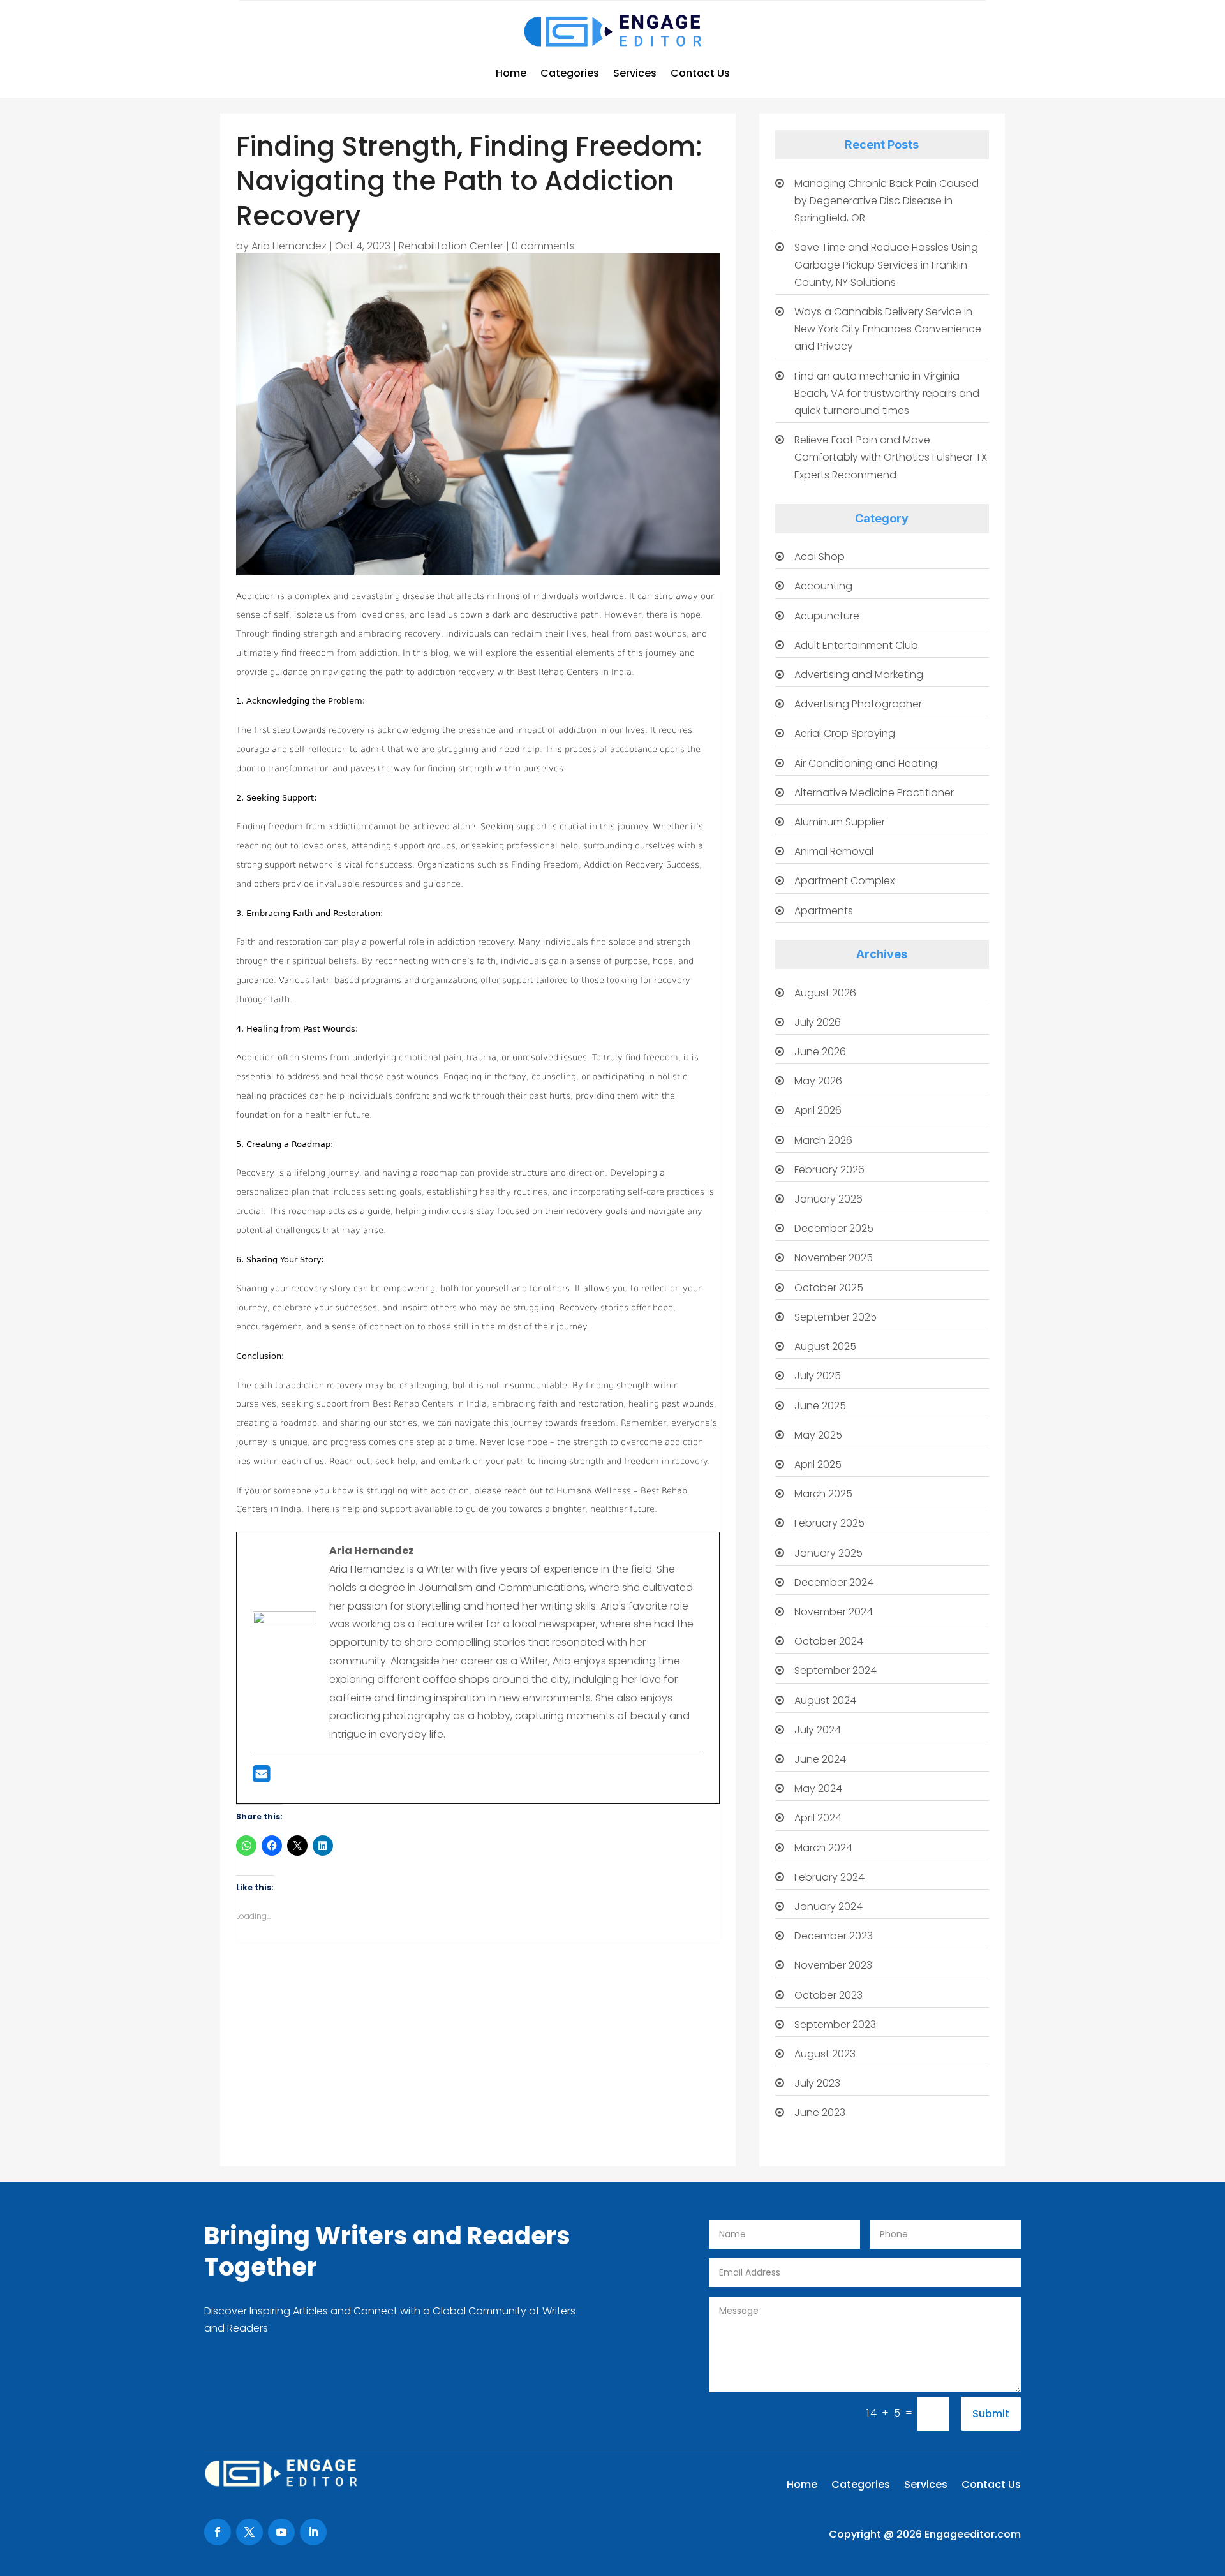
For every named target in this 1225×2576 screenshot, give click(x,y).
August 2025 (825, 1346)
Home (511, 73)
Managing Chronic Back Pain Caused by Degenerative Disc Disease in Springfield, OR (887, 201)
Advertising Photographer (858, 704)
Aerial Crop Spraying (845, 733)
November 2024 (834, 1612)
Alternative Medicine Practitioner (874, 793)
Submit (991, 2414)
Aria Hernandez (289, 246)
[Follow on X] (249, 2532)
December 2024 (834, 1582)
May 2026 (818, 1081)
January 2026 (828, 1199)
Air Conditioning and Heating (866, 763)
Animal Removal (834, 851)
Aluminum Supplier (840, 822)
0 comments (543, 246)
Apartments (824, 911)
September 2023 (835, 2025)
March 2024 (823, 1848)
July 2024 (818, 1730)
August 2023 (825, 2054)
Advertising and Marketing (859, 675)
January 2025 (828, 1553)
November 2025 (834, 1258)
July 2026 (818, 1022)
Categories (570, 73)
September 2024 (835, 1670)
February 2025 (829, 1523)
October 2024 (829, 1641)
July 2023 (817, 2083)
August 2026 (825, 993)
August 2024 (825, 1700)
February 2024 (829, 1877)
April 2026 (818, 1110)
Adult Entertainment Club (856, 645)
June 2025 (820, 1406)
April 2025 (818, 1464)
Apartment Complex (844, 881)
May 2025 (818, 1435)
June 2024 (820, 1759)
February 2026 (829, 1170)
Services (635, 73)
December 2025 (834, 1228)
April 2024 (818, 1818)
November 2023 (833, 1965)
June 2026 (820, 1052)
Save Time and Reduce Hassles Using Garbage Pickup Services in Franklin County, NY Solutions (886, 264)
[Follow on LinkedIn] (313, 2532)
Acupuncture (827, 616)
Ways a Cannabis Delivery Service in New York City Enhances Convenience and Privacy (888, 329)
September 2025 (835, 1317)
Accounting (823, 586)
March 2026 (823, 1140)
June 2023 (820, 2113)
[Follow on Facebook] (218, 2532)
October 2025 (829, 1288)
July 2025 (818, 1376)
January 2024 (828, 1906)
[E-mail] (261, 1778)
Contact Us (700, 73)
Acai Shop (820, 557)
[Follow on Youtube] (281, 2532)
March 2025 (823, 1494)
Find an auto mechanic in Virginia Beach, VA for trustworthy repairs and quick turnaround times (887, 393)
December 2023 (834, 1936)
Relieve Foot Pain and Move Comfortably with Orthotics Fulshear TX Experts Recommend (891, 457)
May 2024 (818, 1788)
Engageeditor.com (973, 2534)
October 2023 (828, 1995)
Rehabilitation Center (451, 246)
